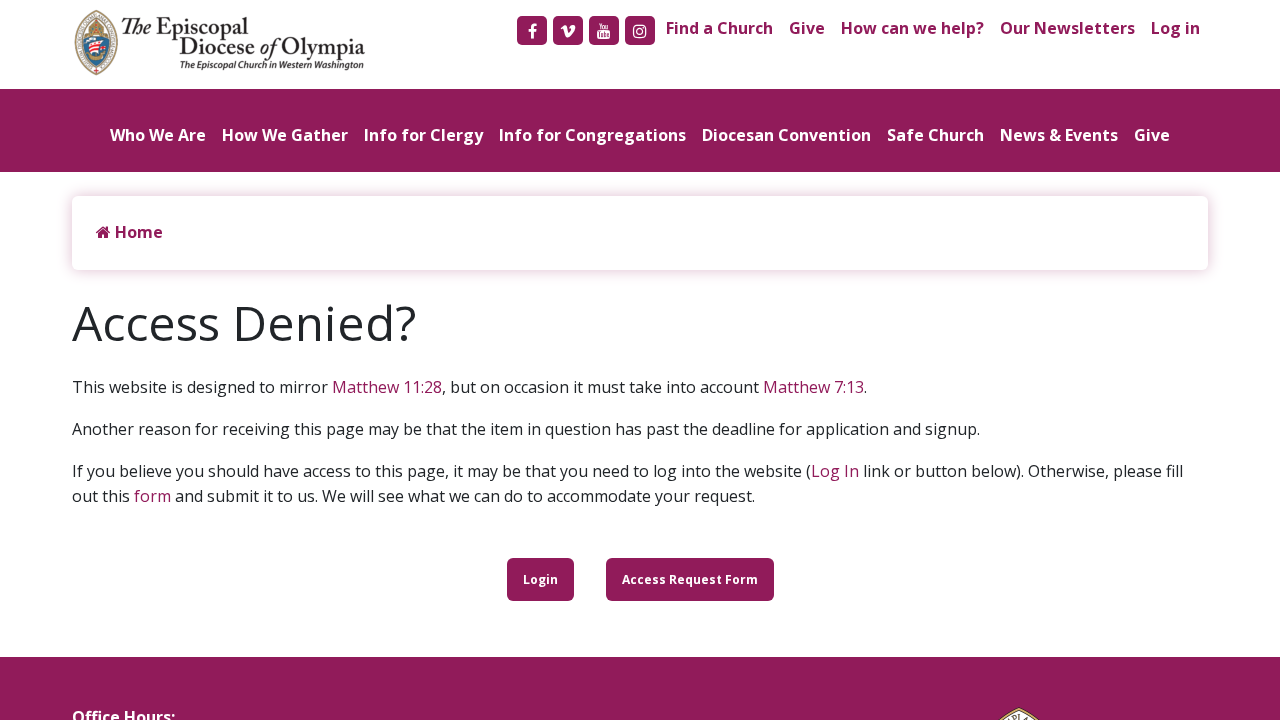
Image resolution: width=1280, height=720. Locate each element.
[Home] (230, 42)
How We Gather (285, 135)
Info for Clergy (423, 135)
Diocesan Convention (786, 135)
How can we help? (912, 28)
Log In (835, 471)
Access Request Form (690, 579)
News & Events (1059, 135)
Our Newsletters (1067, 28)
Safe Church (935, 135)
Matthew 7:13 (813, 387)
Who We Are (158, 135)
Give (807, 28)
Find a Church (719, 28)
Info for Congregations (592, 135)
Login (540, 579)
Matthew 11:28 (387, 387)
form (152, 496)
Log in (1175, 28)
